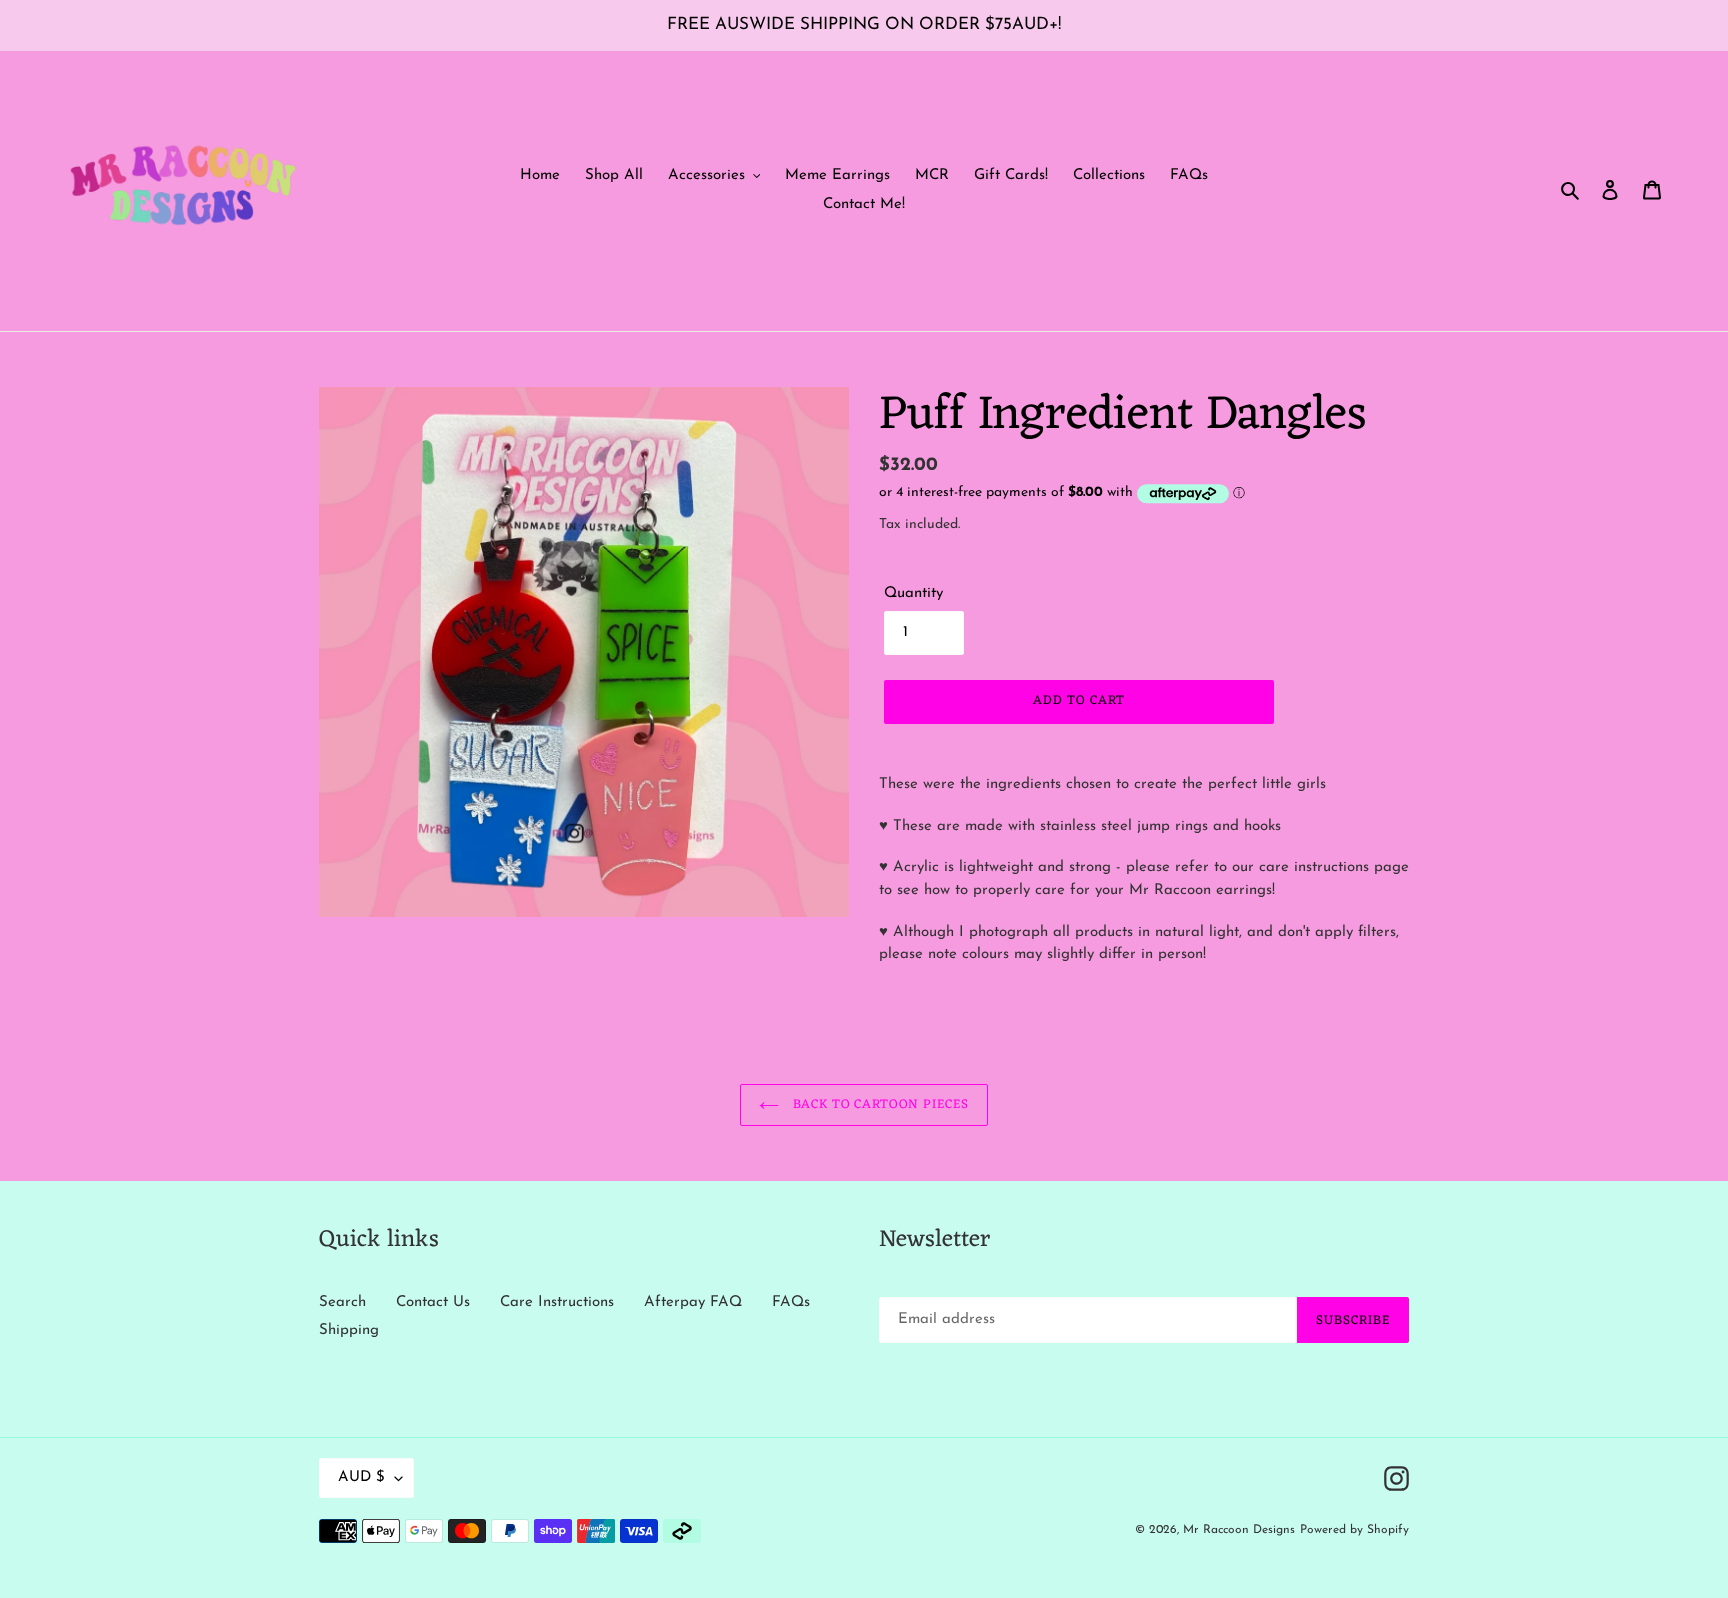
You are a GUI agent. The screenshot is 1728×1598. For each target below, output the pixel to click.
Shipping (349, 1330)
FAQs (791, 1302)
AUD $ (361, 1477)
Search (342, 1302)
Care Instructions (557, 1302)
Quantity (913, 593)
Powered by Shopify (1354, 1530)
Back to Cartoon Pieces (879, 1104)
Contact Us (433, 1302)
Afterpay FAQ (693, 1302)
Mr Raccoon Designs (1239, 1530)
